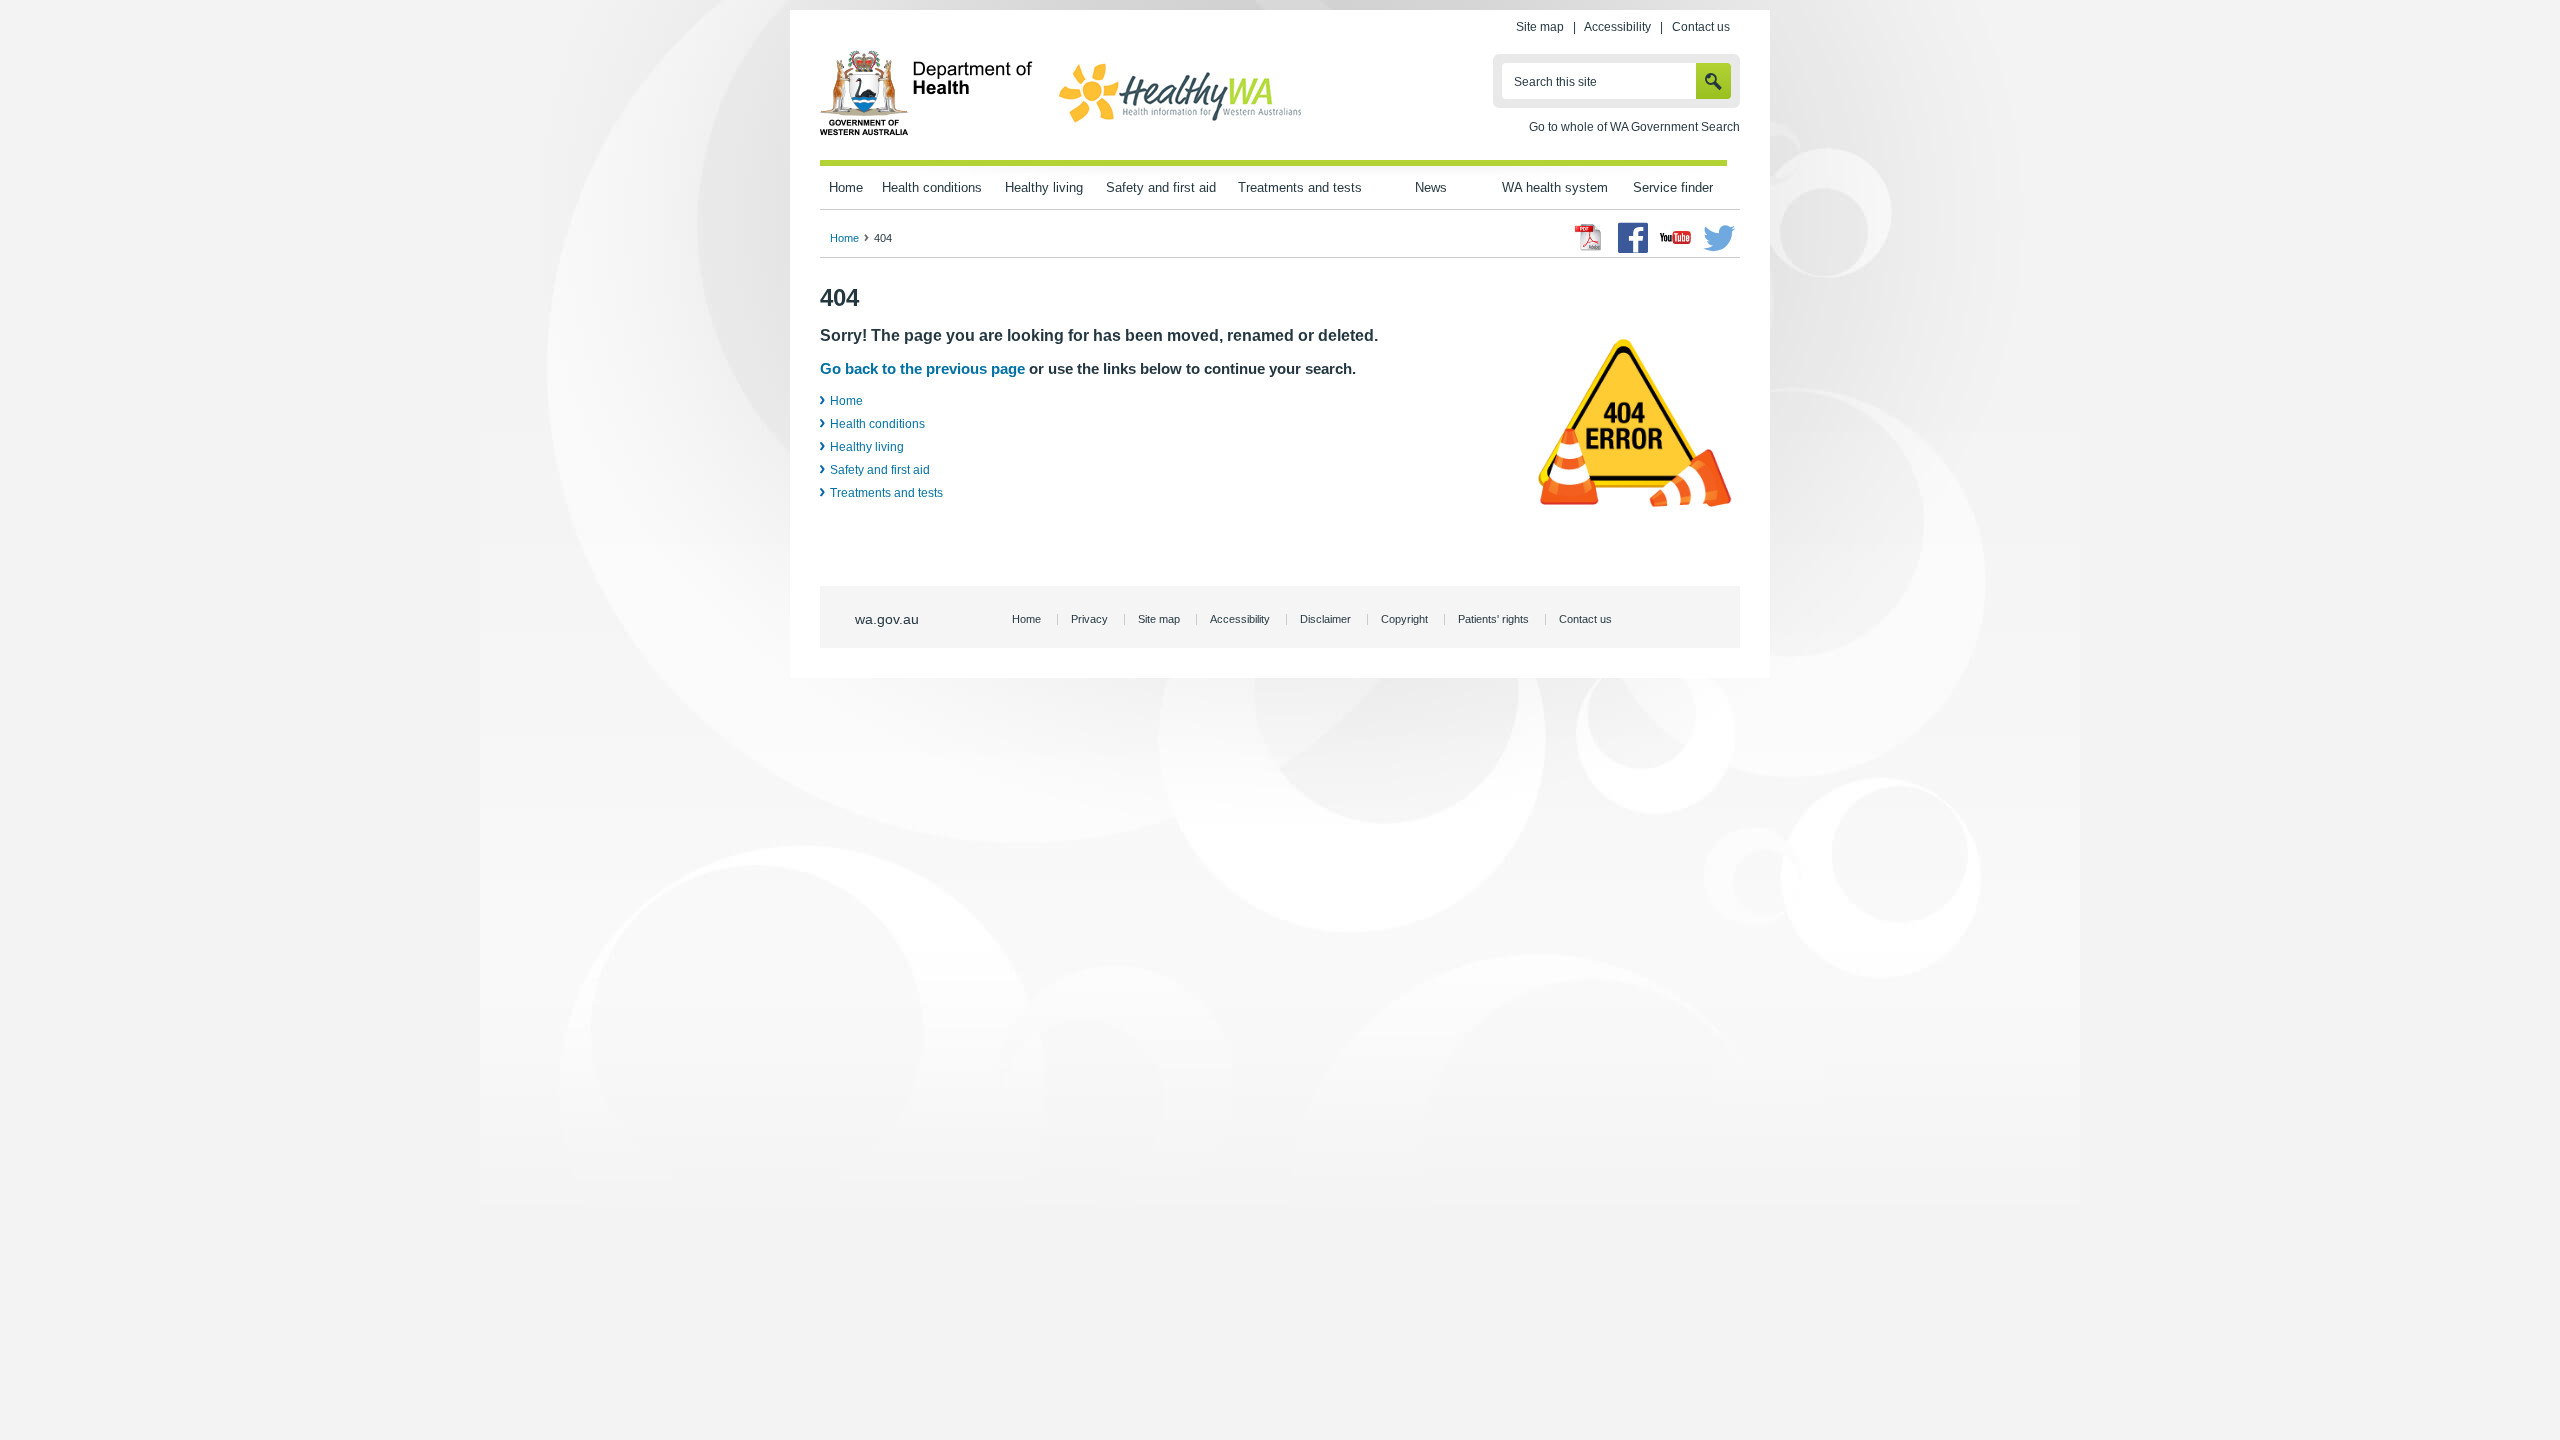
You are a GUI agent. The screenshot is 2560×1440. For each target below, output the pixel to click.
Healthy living (1044, 187)
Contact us (1701, 27)
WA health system (1555, 187)
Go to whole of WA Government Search (1634, 127)
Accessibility (1617, 27)
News (1431, 187)
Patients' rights (1493, 619)
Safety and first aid (1161, 187)
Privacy (1089, 619)
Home (846, 187)
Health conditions (932, 187)
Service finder (1673, 187)
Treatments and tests (1300, 187)
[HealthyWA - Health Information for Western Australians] (1180, 123)
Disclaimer (1325, 619)
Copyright (1404, 619)
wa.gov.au (887, 619)
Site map (1540, 27)
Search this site (1555, 82)
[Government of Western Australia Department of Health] (926, 132)
